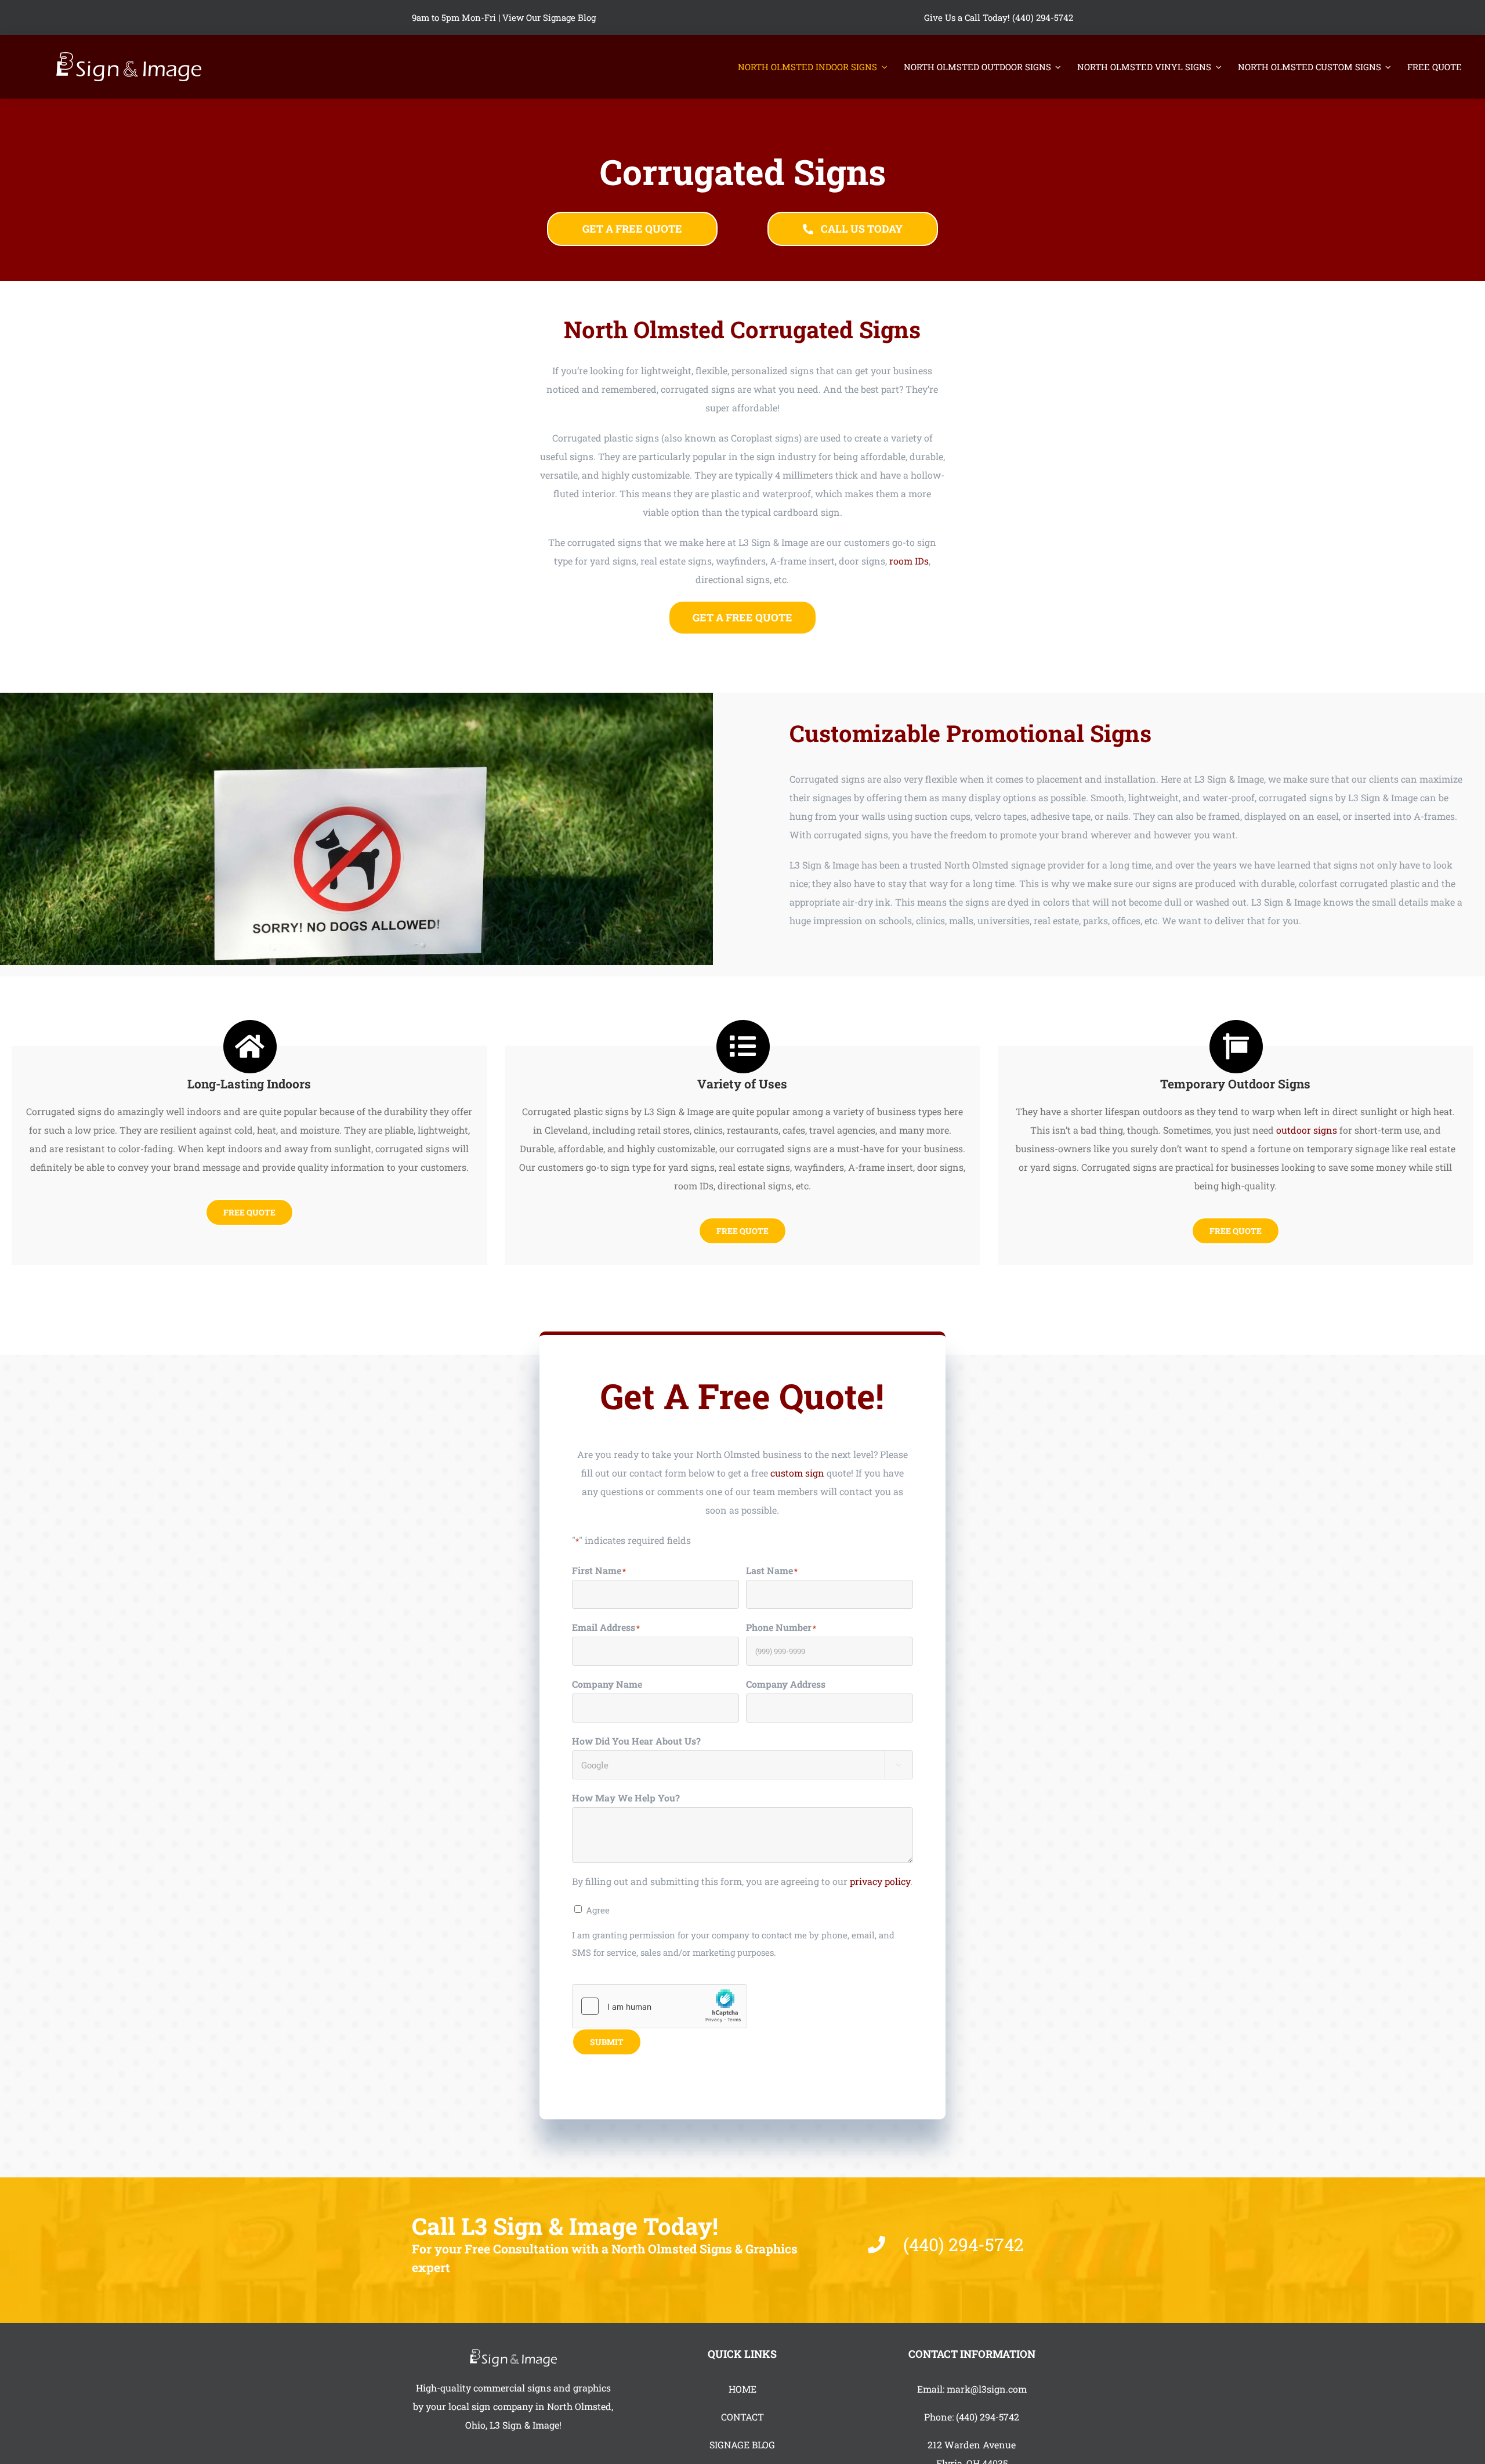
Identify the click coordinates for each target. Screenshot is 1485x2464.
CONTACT (742, 2417)
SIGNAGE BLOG (742, 2445)
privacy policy (880, 1881)
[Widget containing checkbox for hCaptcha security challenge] (660, 2006)
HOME (742, 2389)
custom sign (797, 1473)
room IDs (909, 561)
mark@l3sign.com (987, 2389)
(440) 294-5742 (988, 2417)
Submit (607, 2042)
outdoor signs (1307, 1130)
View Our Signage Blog (549, 17)
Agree (598, 1910)
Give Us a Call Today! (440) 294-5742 (999, 17)
